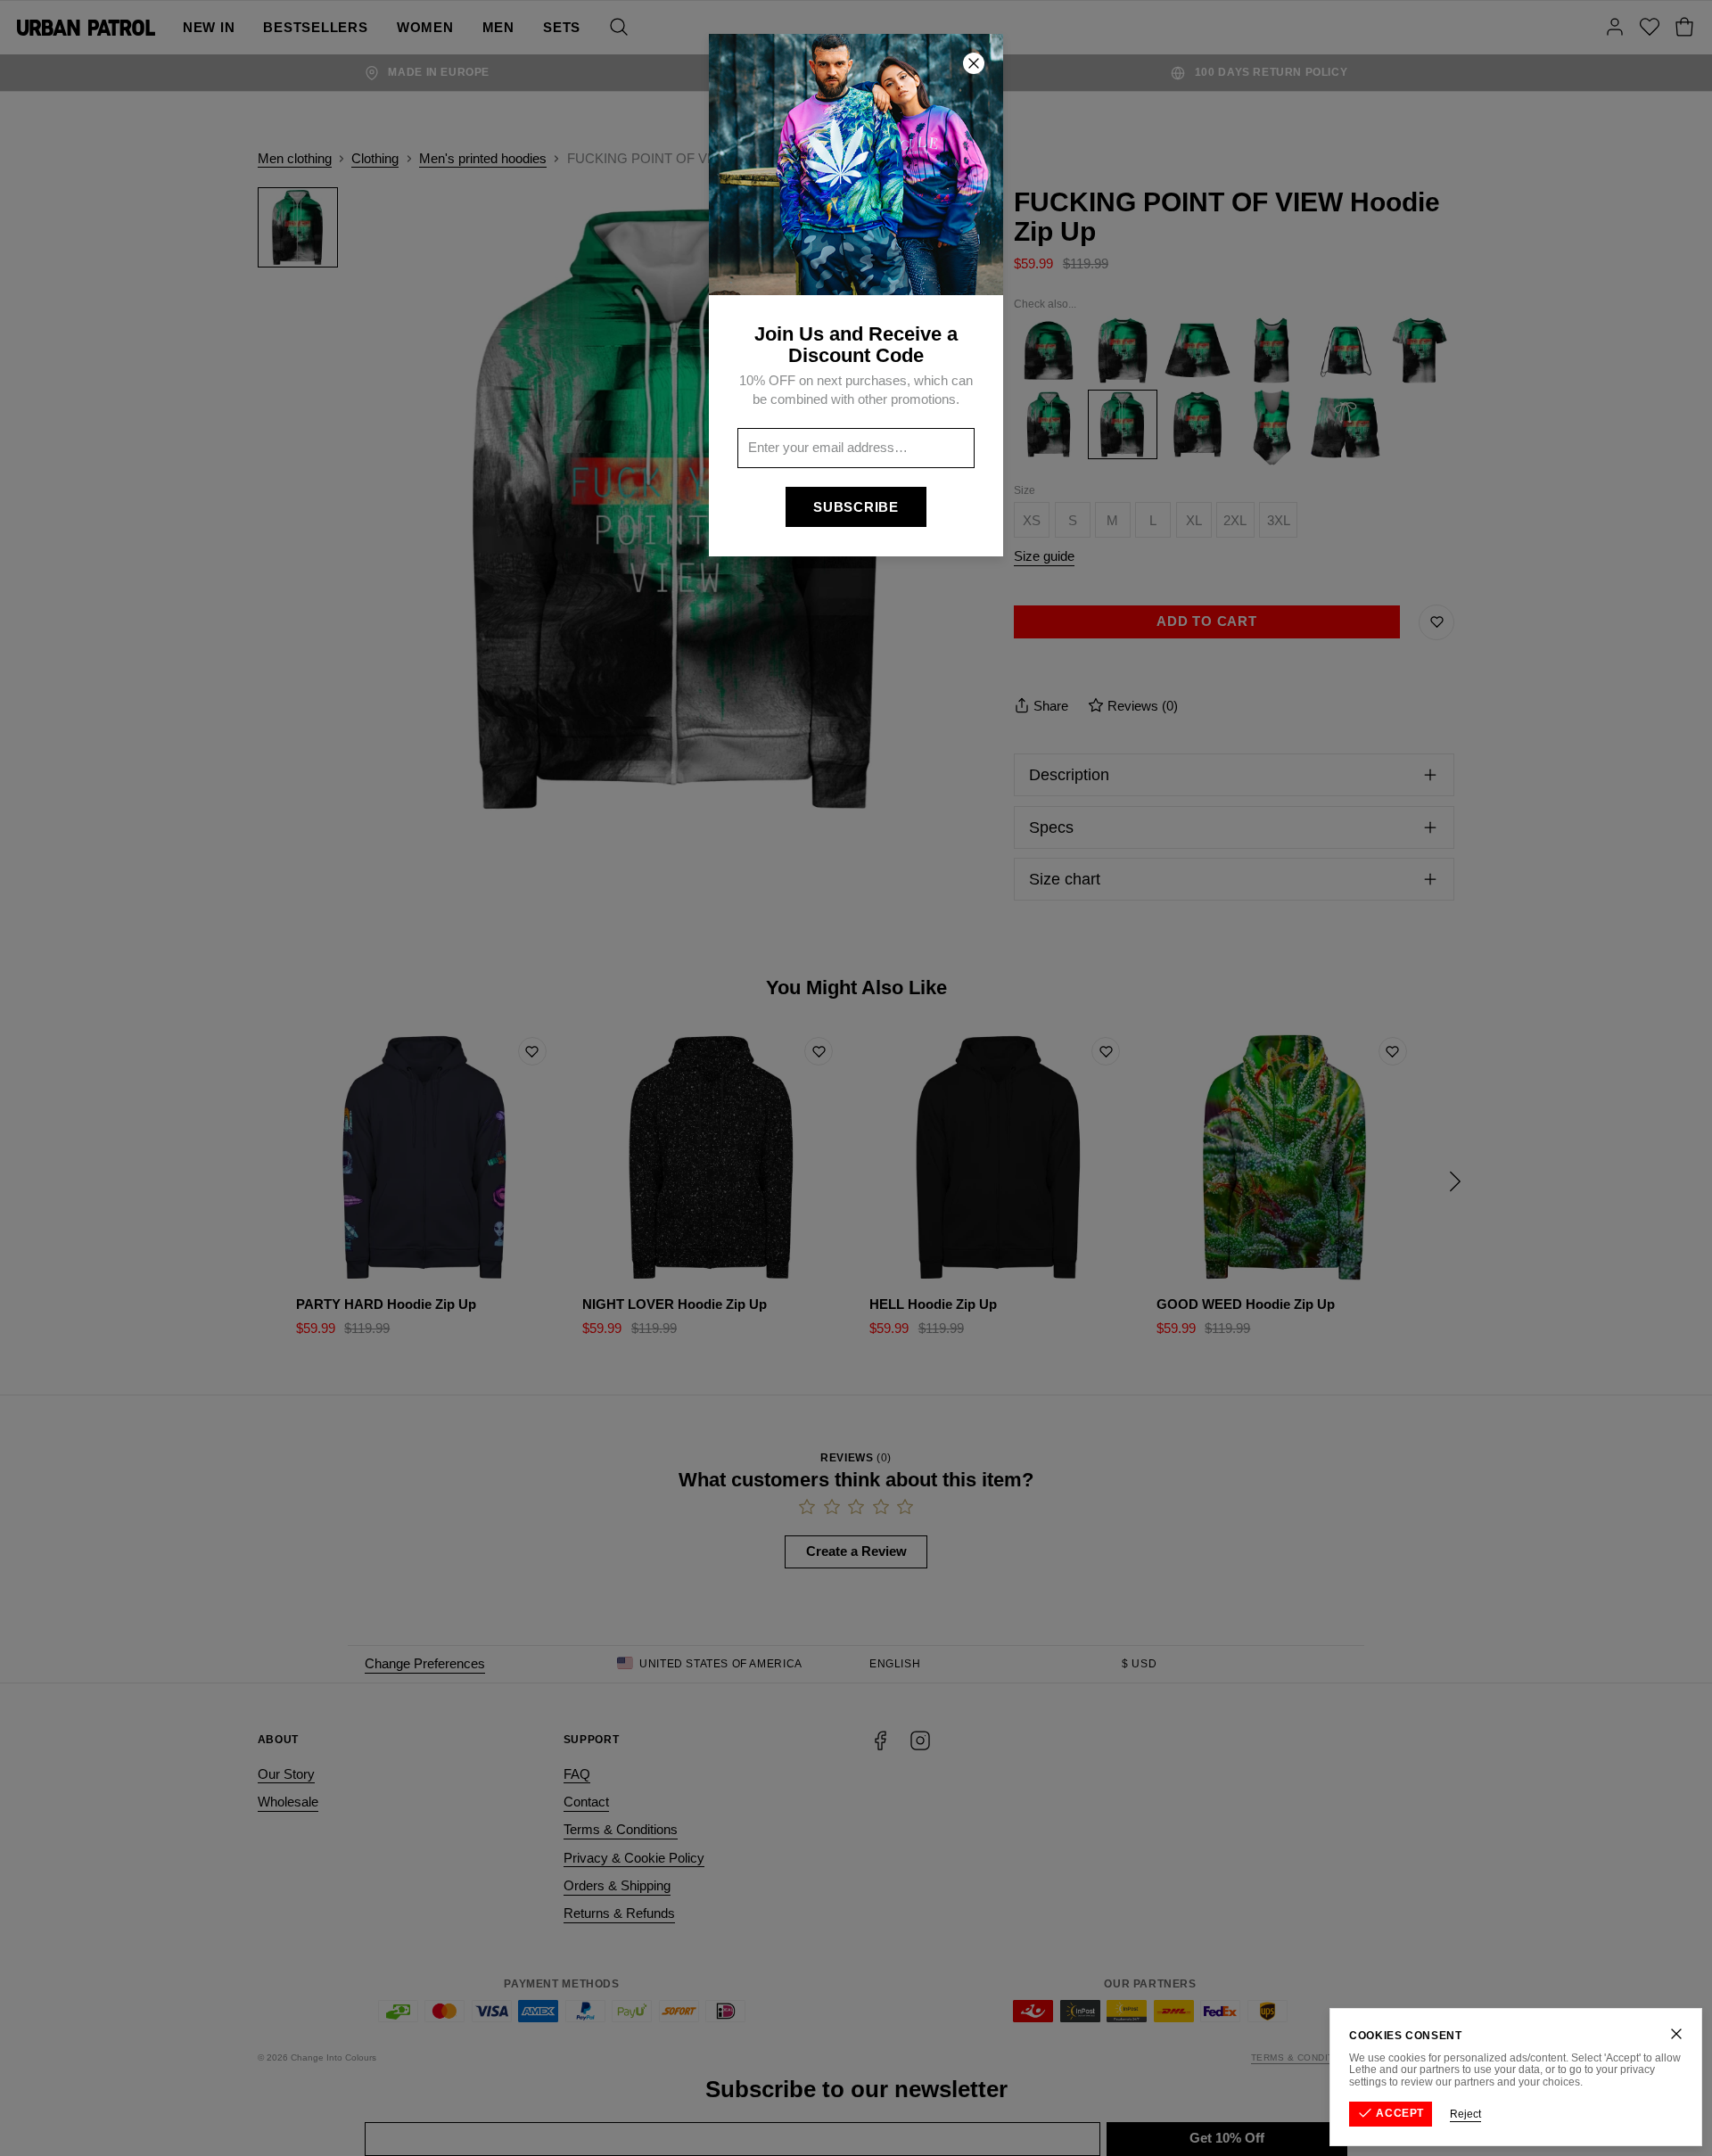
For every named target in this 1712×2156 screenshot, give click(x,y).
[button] (856, 1078)
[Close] (1676, 2034)
